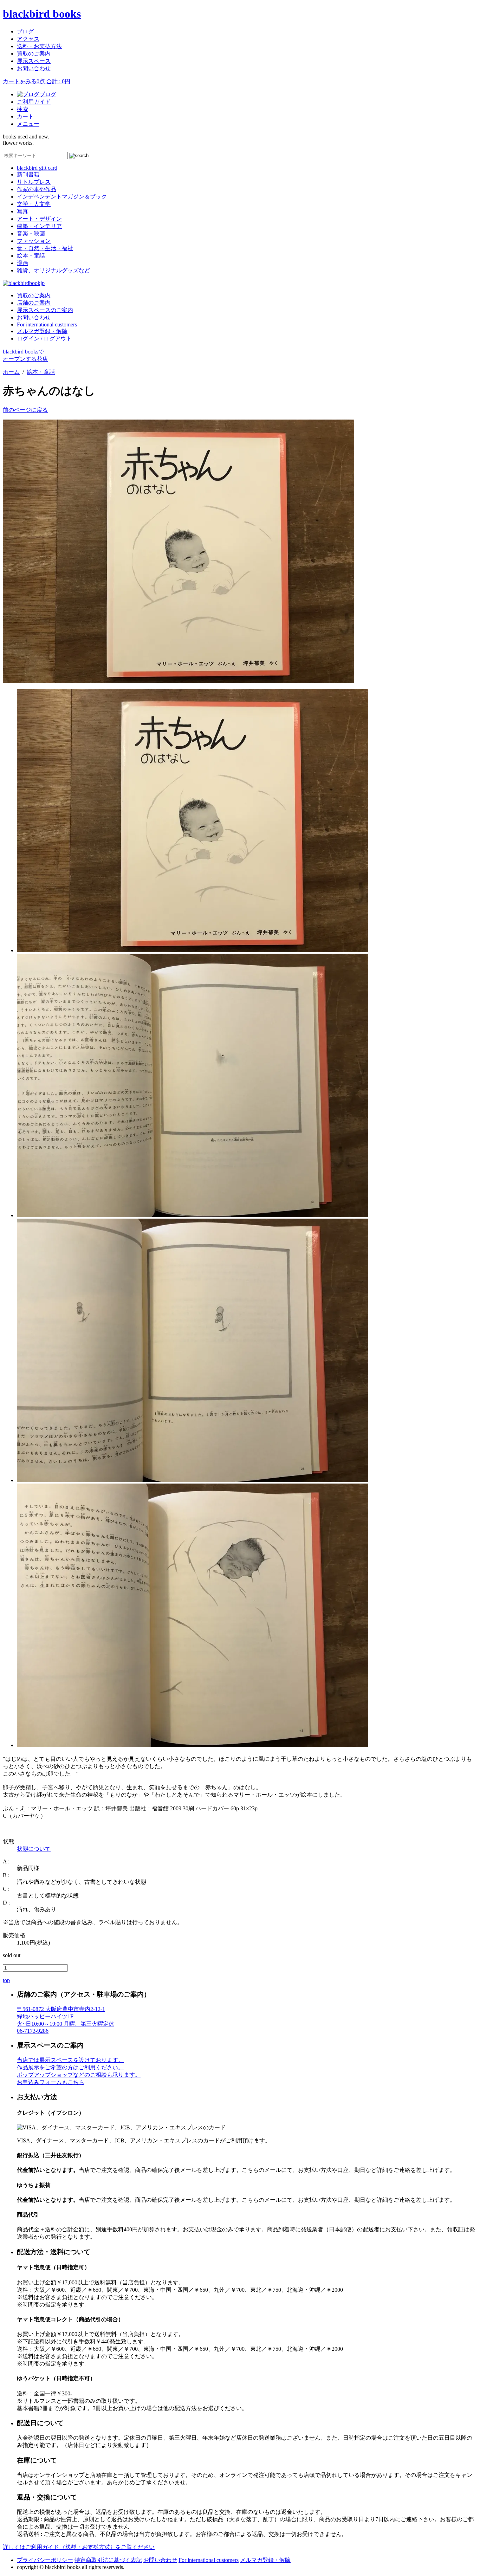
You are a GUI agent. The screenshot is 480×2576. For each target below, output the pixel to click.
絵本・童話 (31, 256)
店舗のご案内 (34, 303)
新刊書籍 (28, 174)
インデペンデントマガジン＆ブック (62, 197)
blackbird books (42, 14)
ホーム (11, 372)
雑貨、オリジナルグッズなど (53, 270)
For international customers (47, 325)
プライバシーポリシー (45, 2560)
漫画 (22, 263)
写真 (22, 211)
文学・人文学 (34, 204)
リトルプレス (34, 182)
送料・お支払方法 (39, 46)
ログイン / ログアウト (44, 339)
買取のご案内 (34, 54)
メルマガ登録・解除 (42, 331)
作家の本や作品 (37, 189)
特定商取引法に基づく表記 (108, 2560)
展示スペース (34, 61)
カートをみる (37, 81)
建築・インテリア (39, 226)
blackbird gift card (37, 168)
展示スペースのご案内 (45, 310)
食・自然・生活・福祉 (45, 248)
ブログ (25, 31)
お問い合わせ (34, 68)
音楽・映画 (31, 233)
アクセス (28, 39)
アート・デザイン (39, 219)
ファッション (34, 241)
